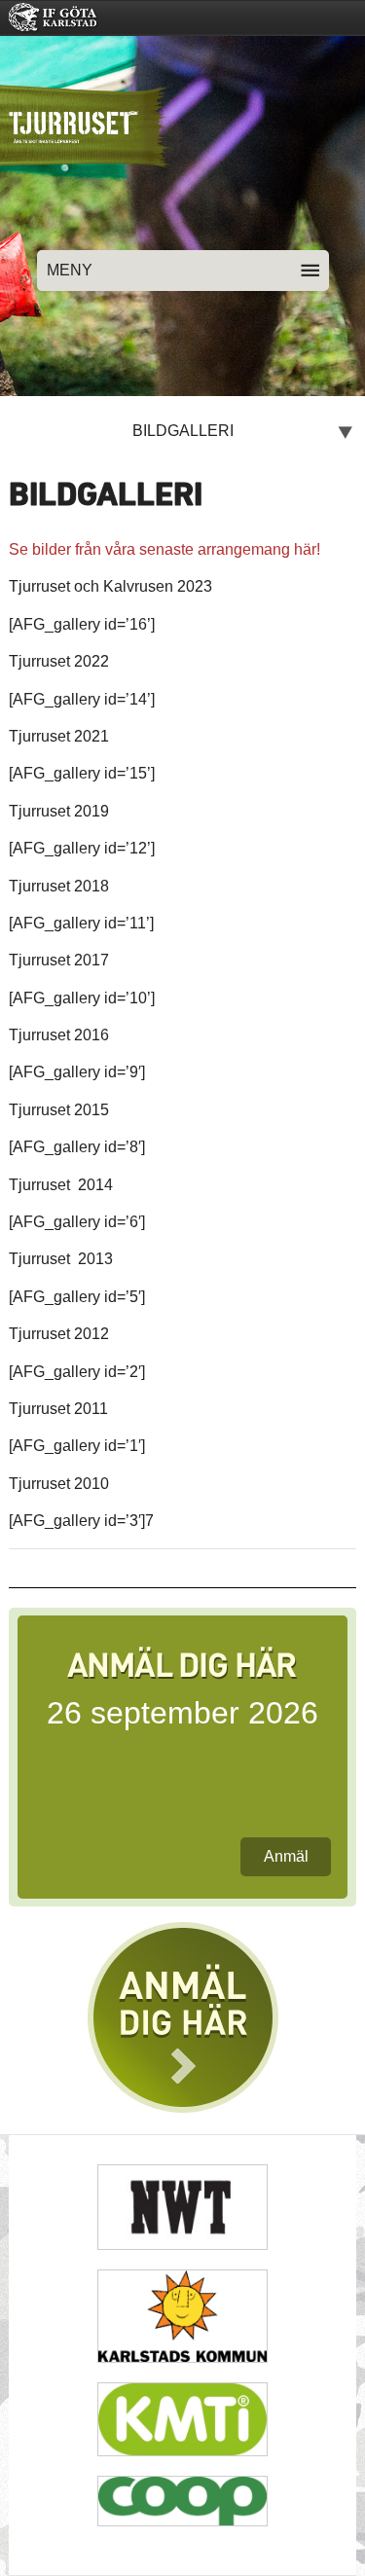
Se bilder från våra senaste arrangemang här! (164, 549)
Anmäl (286, 1856)
